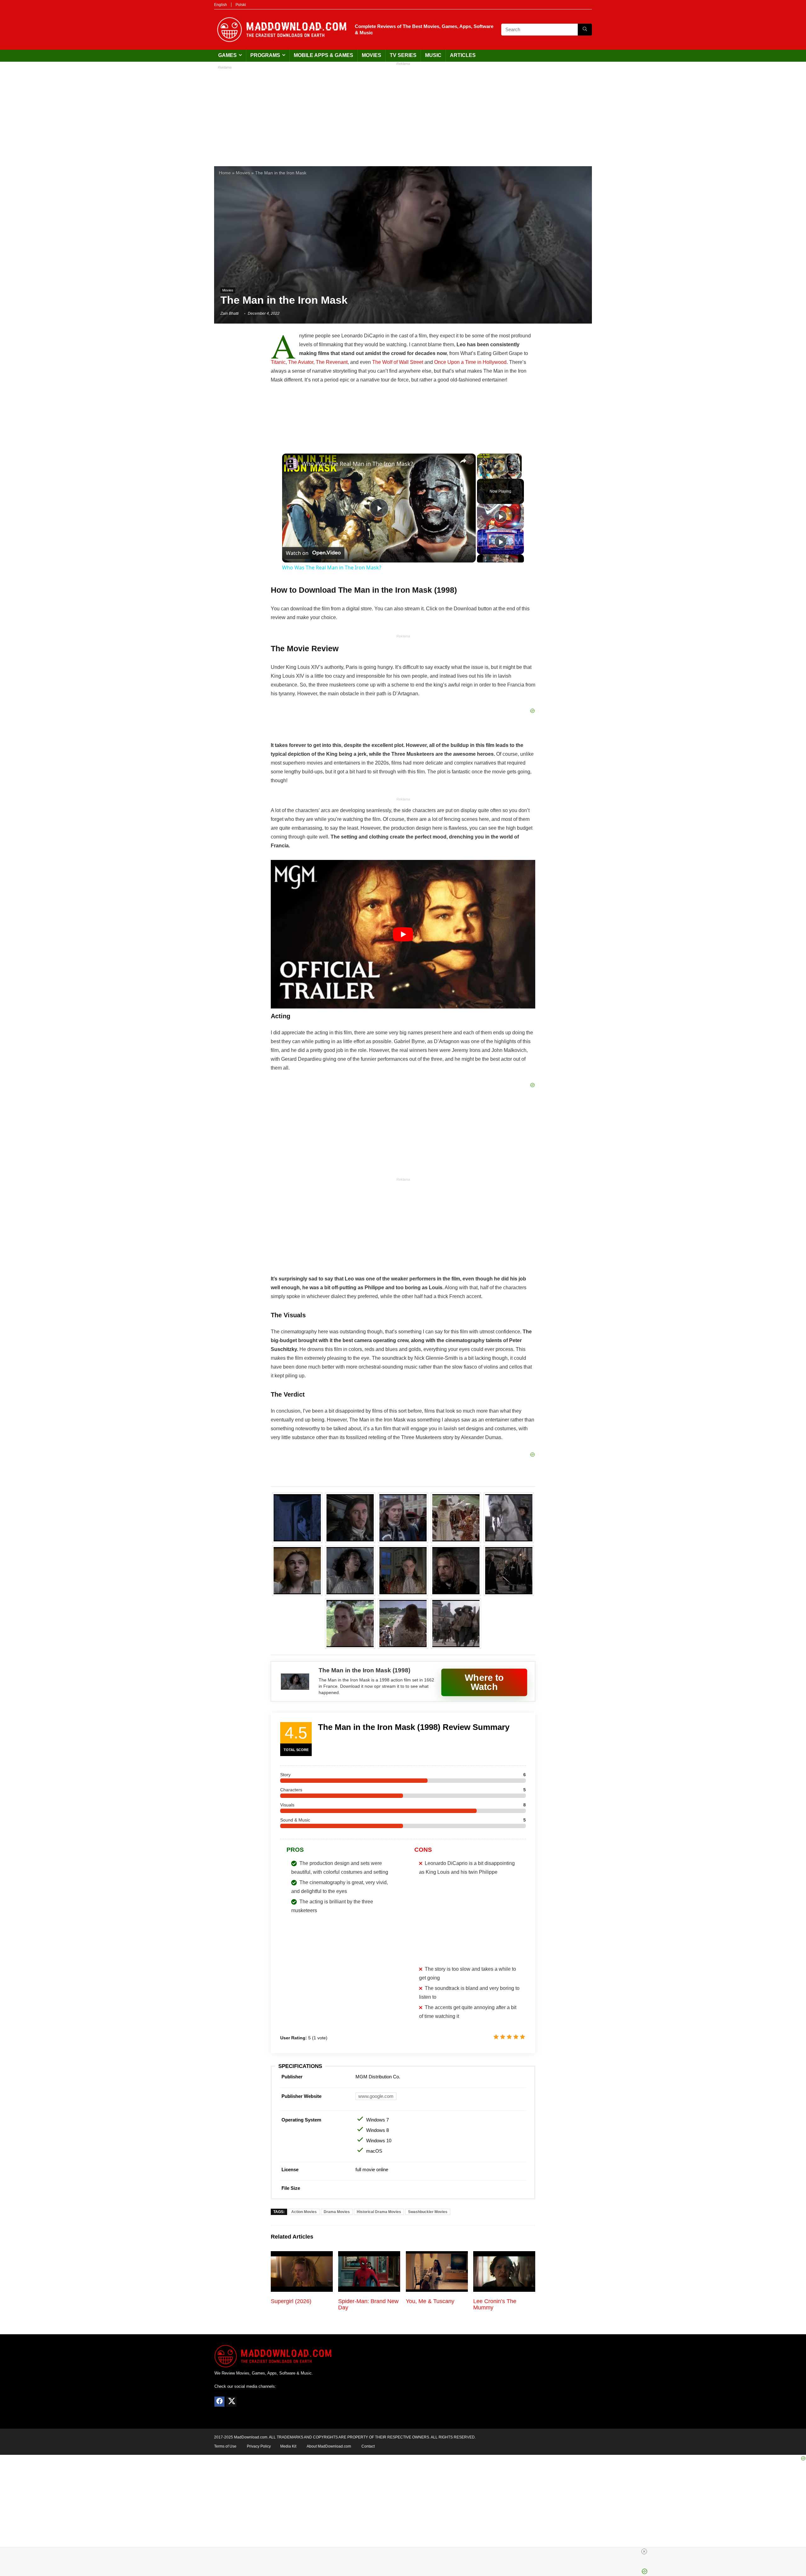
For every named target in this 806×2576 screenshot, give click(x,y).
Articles (463, 55)
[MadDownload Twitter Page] (231, 2402)
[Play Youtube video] (403, 934)
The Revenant (332, 362)
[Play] (481, 475)
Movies (372, 55)
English (221, 5)
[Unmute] (488, 475)
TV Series (403, 55)
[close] (644, 2551)
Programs (265, 55)
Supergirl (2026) (291, 2301)
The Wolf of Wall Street (398, 362)
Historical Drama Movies (379, 2212)
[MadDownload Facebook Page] (219, 2402)
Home (225, 173)
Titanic (278, 362)
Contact (368, 2446)
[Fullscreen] (518, 475)
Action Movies (304, 2212)
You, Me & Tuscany (430, 2301)
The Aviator (301, 362)
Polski (241, 5)
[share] (463, 461)
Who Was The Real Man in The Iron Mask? (357, 464)
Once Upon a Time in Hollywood (470, 362)
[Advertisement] (403, 113)
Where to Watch (484, 1682)
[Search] (585, 30)
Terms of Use (225, 2446)
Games (227, 55)
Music (433, 55)
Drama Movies (337, 2212)
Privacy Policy (259, 2446)
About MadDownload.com (329, 2446)
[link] (292, 464)
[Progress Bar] (499, 471)
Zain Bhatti (230, 314)
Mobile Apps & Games (324, 55)
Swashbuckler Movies (428, 2212)
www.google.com (376, 2096)
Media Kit (288, 2446)
